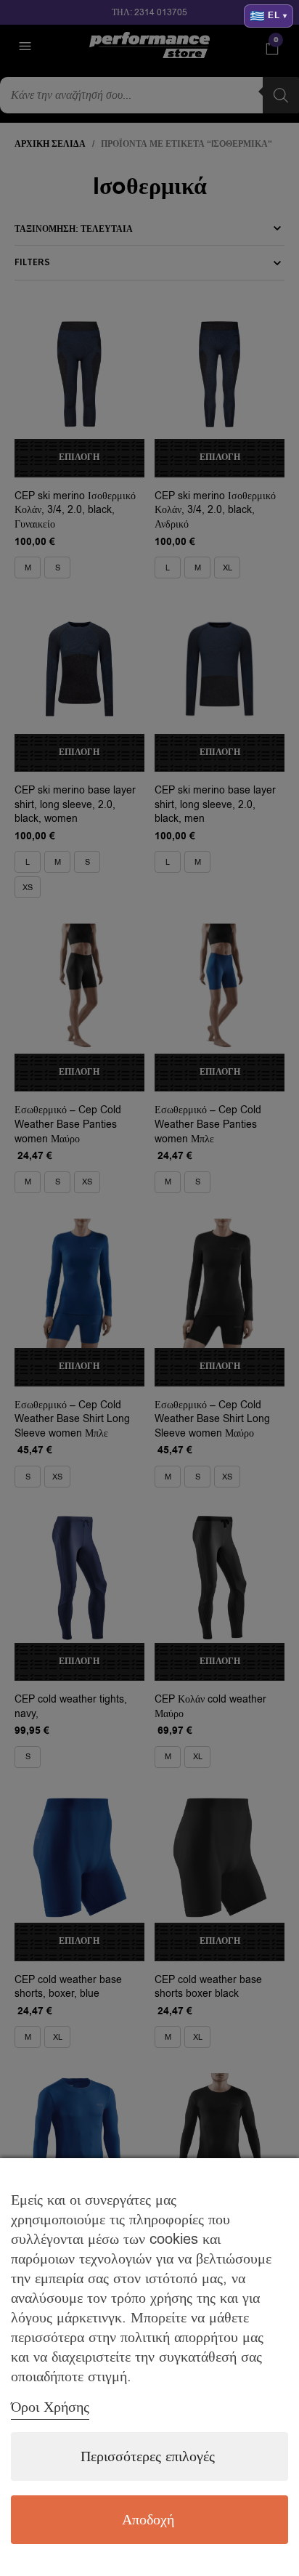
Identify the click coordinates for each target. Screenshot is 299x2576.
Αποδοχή (148, 2520)
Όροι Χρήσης (50, 2407)
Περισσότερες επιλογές (148, 2456)
